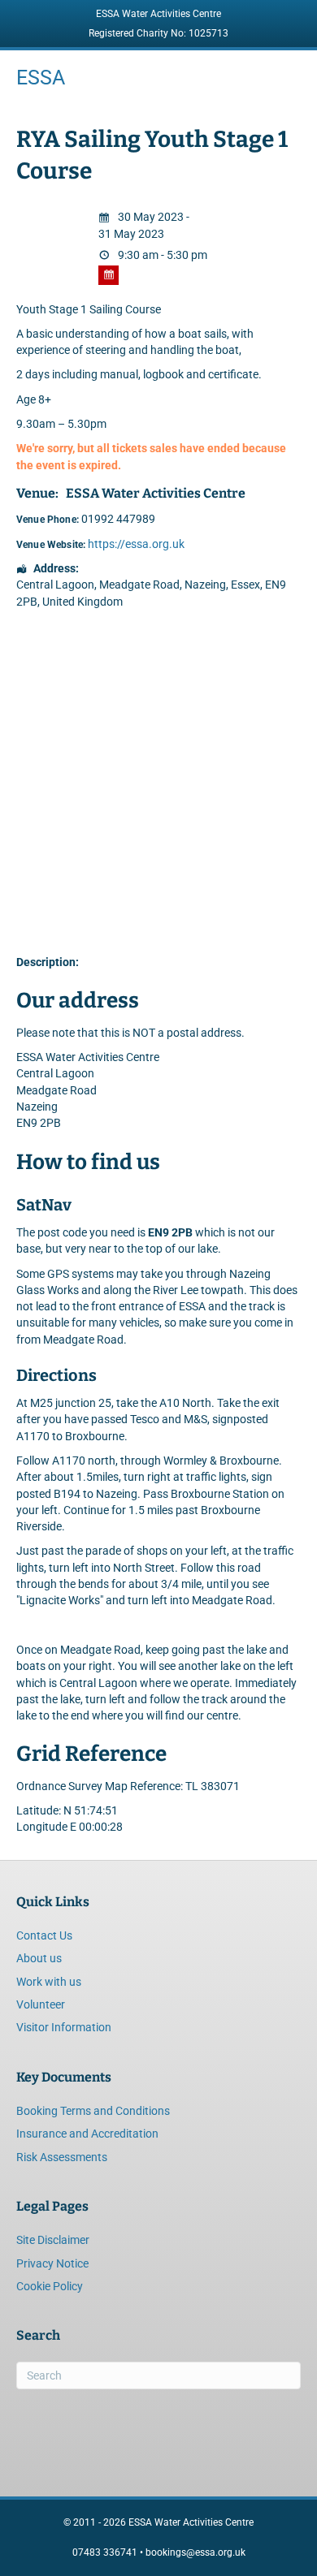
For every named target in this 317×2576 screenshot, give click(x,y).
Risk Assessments (62, 2157)
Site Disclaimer (53, 2240)
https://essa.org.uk (136, 544)
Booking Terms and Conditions (93, 2111)
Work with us (49, 1982)
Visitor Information (64, 2027)
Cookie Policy (50, 2286)
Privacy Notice (52, 2263)
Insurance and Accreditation (87, 2134)
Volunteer (41, 2004)
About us (39, 1958)
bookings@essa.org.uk (195, 2552)
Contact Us (44, 1935)
